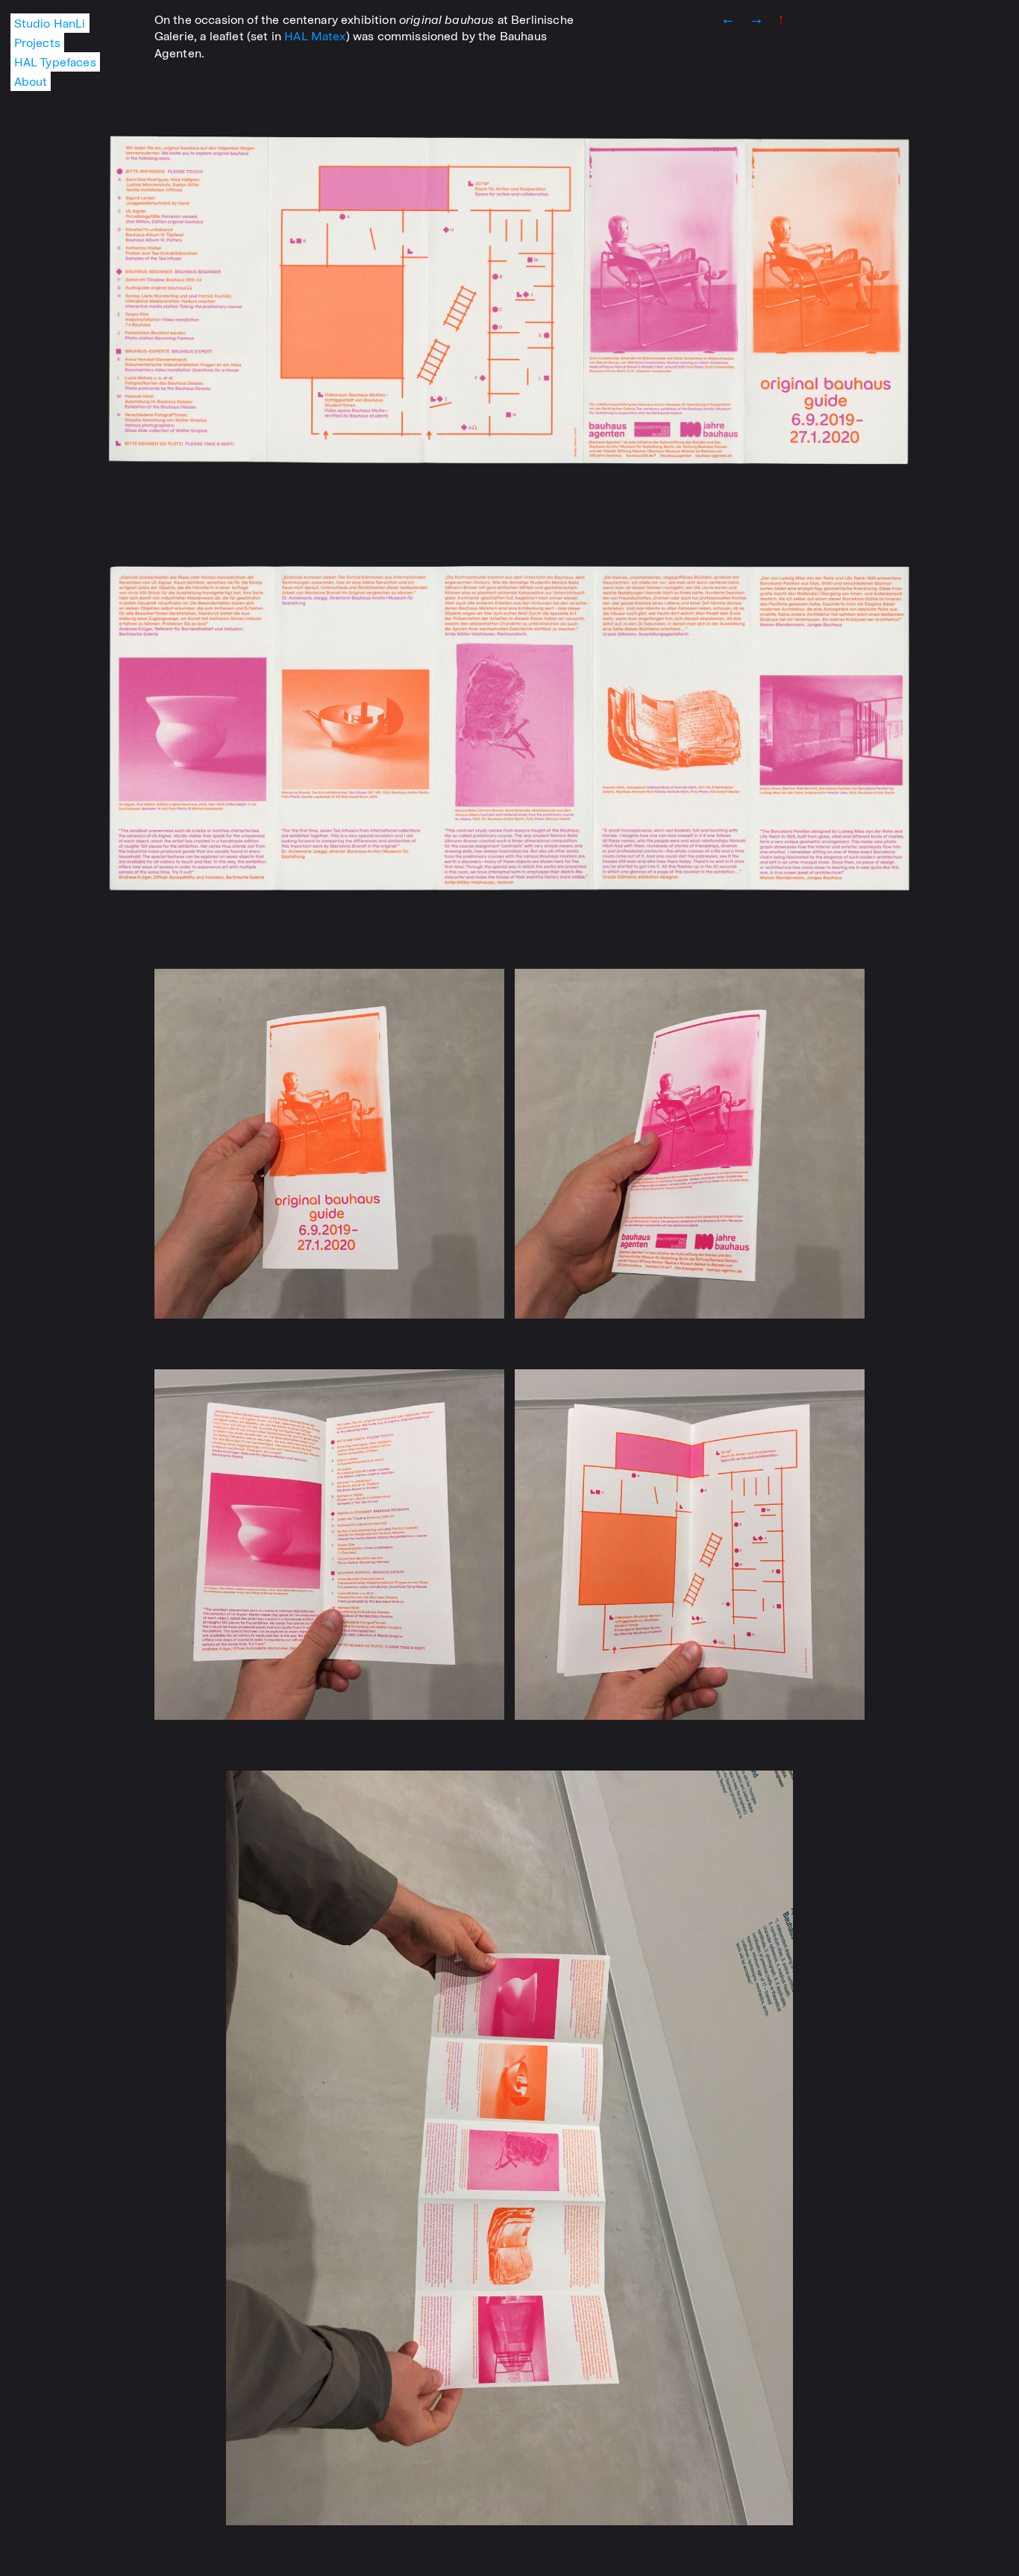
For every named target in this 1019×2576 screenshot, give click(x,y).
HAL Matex (315, 36)
